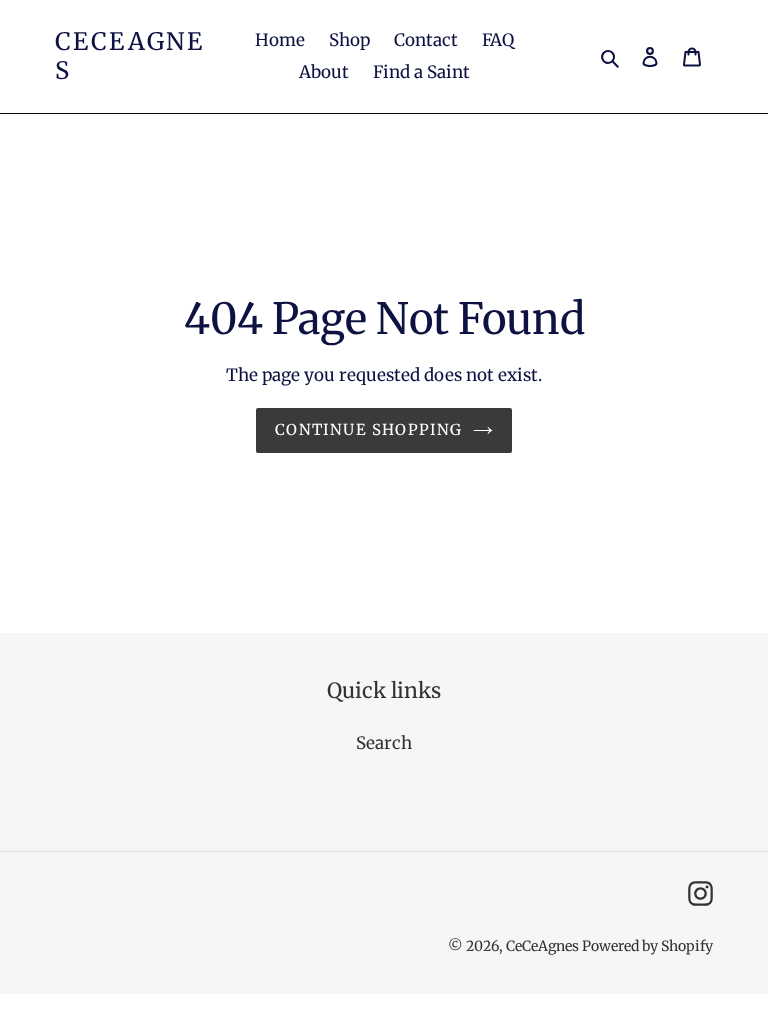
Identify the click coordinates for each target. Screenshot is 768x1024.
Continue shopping (368, 429)
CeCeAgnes (129, 57)
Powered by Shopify (647, 946)
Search (384, 743)
